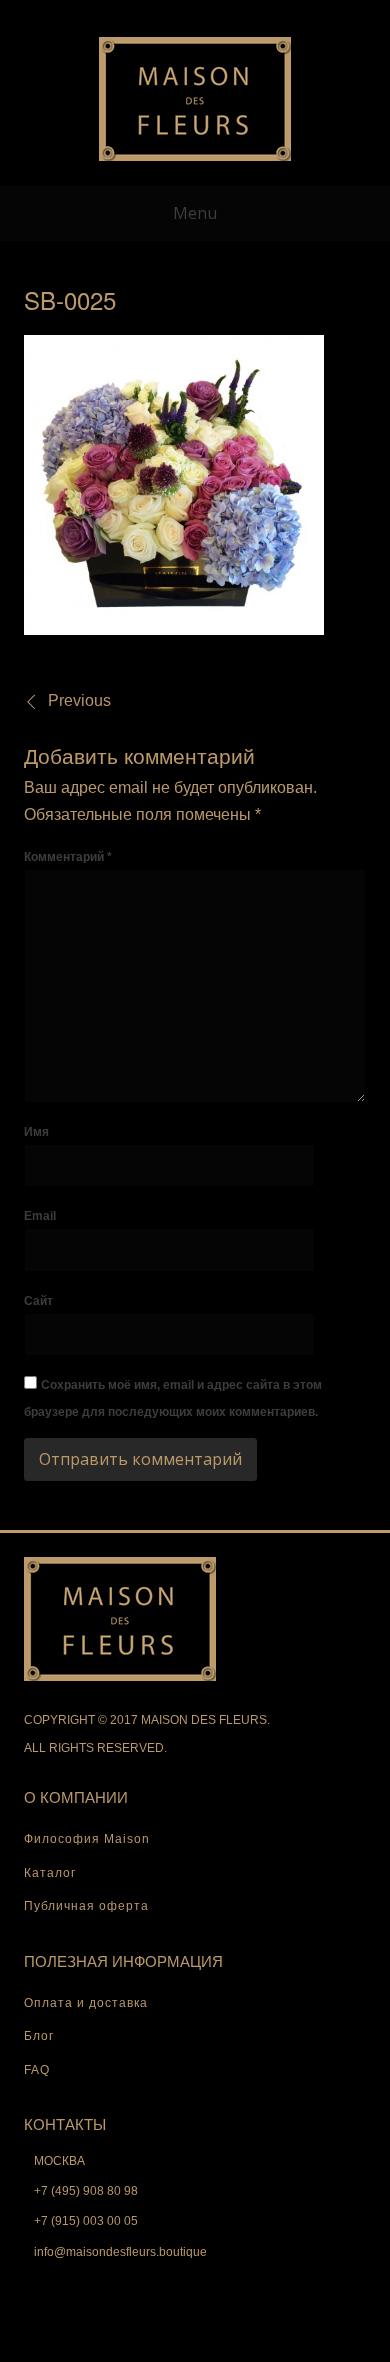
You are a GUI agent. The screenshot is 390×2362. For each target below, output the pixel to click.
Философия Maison (87, 1839)
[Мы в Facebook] (227, 14)
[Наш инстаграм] (259, 14)
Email (40, 1216)
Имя (36, 1132)
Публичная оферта (86, 1906)
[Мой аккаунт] (131, 14)
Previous (79, 700)
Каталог (50, 1873)
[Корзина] (195, 14)
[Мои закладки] (163, 14)
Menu (195, 213)
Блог (39, 2036)
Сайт (38, 1301)
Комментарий (68, 857)
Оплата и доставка (86, 2003)
